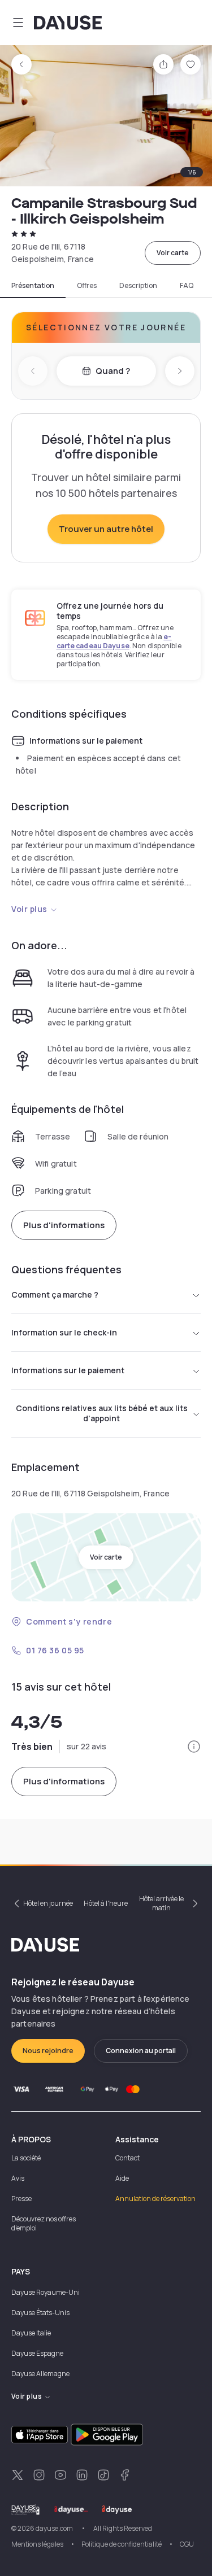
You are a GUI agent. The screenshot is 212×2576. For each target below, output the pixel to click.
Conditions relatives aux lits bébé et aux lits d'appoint (102, 1413)
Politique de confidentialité (122, 2544)
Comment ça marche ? (55, 1294)
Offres (87, 286)
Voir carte (173, 253)
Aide (122, 2178)
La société (26, 2158)
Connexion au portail (141, 2051)
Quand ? (113, 371)
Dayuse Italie (31, 2333)
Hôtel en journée (48, 1903)
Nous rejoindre (48, 2051)
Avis (18, 2178)
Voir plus (29, 909)
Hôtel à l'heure (106, 1903)
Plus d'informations (64, 1225)
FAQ (187, 286)
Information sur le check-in (64, 1332)
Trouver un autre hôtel (106, 529)
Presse (21, 2199)
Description (138, 286)
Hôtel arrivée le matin (161, 1903)
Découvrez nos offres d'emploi (44, 2223)
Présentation (33, 286)
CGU (187, 2544)
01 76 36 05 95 (55, 1650)
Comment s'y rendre (69, 1621)
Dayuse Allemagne (40, 2374)
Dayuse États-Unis (40, 2313)
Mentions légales (37, 2544)
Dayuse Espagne (37, 2353)
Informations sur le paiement (68, 1370)
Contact (127, 2158)
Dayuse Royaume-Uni (46, 2292)
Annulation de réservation (155, 2199)
